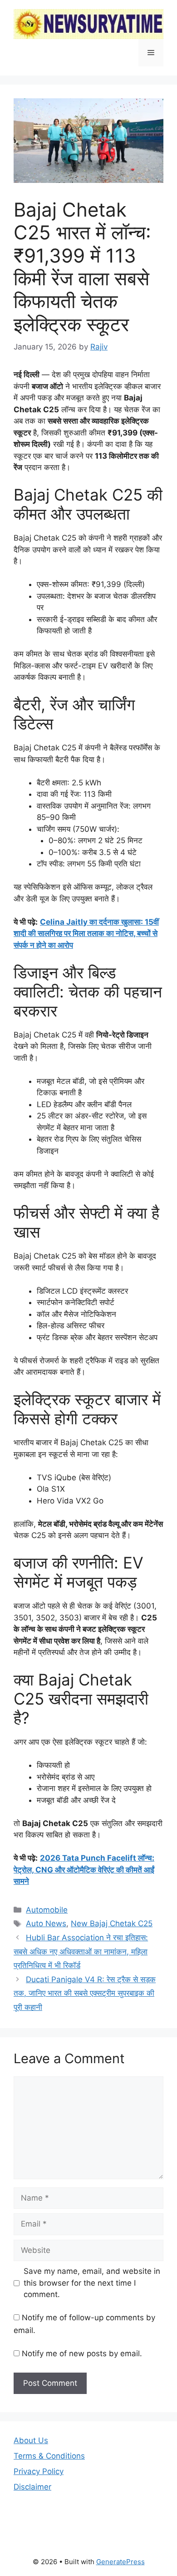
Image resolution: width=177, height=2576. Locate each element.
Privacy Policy (39, 2471)
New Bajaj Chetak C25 (112, 1923)
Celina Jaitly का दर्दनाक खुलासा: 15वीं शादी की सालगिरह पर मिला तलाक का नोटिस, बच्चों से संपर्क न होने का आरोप (86, 934)
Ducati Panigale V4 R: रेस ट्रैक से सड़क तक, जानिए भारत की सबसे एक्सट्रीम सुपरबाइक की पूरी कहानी (85, 1993)
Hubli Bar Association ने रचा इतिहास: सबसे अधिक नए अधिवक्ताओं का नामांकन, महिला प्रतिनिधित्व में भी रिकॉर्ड (81, 1951)
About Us (31, 2440)
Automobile (47, 1910)
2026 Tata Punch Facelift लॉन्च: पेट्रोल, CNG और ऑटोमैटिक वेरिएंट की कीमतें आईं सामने (84, 1870)
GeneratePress (120, 2562)
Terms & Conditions (49, 2456)
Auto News (46, 1923)
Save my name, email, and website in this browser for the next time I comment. (92, 2283)
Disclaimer (32, 2487)
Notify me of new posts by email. (82, 2353)
